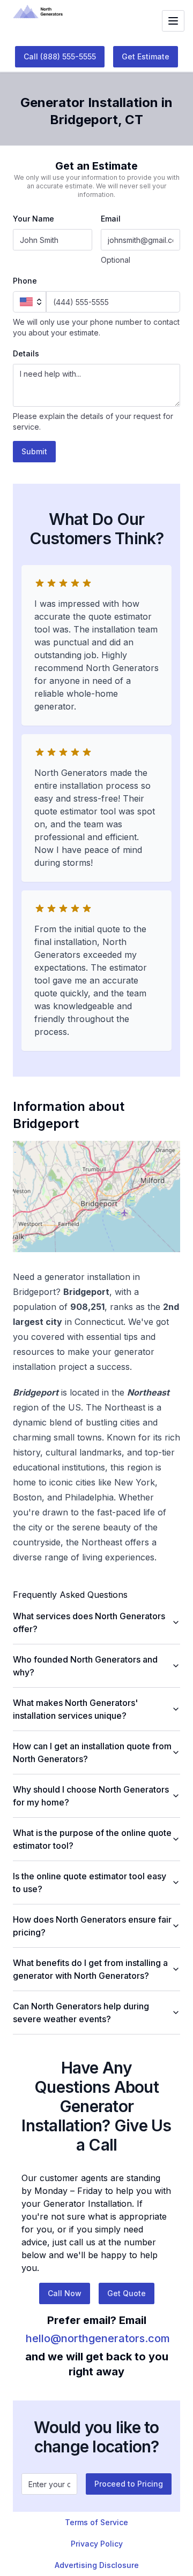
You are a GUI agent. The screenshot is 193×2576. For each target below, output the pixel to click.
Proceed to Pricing (129, 2484)
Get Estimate (146, 56)
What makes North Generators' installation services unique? (75, 1709)
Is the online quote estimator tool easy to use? (90, 1883)
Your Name (34, 219)
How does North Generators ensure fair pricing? (92, 1926)
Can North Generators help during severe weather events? (81, 2013)
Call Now (65, 2293)
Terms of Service (96, 2522)
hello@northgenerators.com (98, 2338)
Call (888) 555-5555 (60, 56)
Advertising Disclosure (97, 2565)
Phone (25, 281)
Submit (34, 451)
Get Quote (127, 2293)
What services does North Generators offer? (89, 1622)
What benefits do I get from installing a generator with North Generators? (90, 1969)
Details (26, 353)
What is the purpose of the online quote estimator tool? (92, 1839)
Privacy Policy (97, 2544)
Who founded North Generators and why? (85, 1666)
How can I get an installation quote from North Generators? (92, 1752)
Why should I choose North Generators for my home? (91, 1796)
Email (111, 219)
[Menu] (173, 21)
